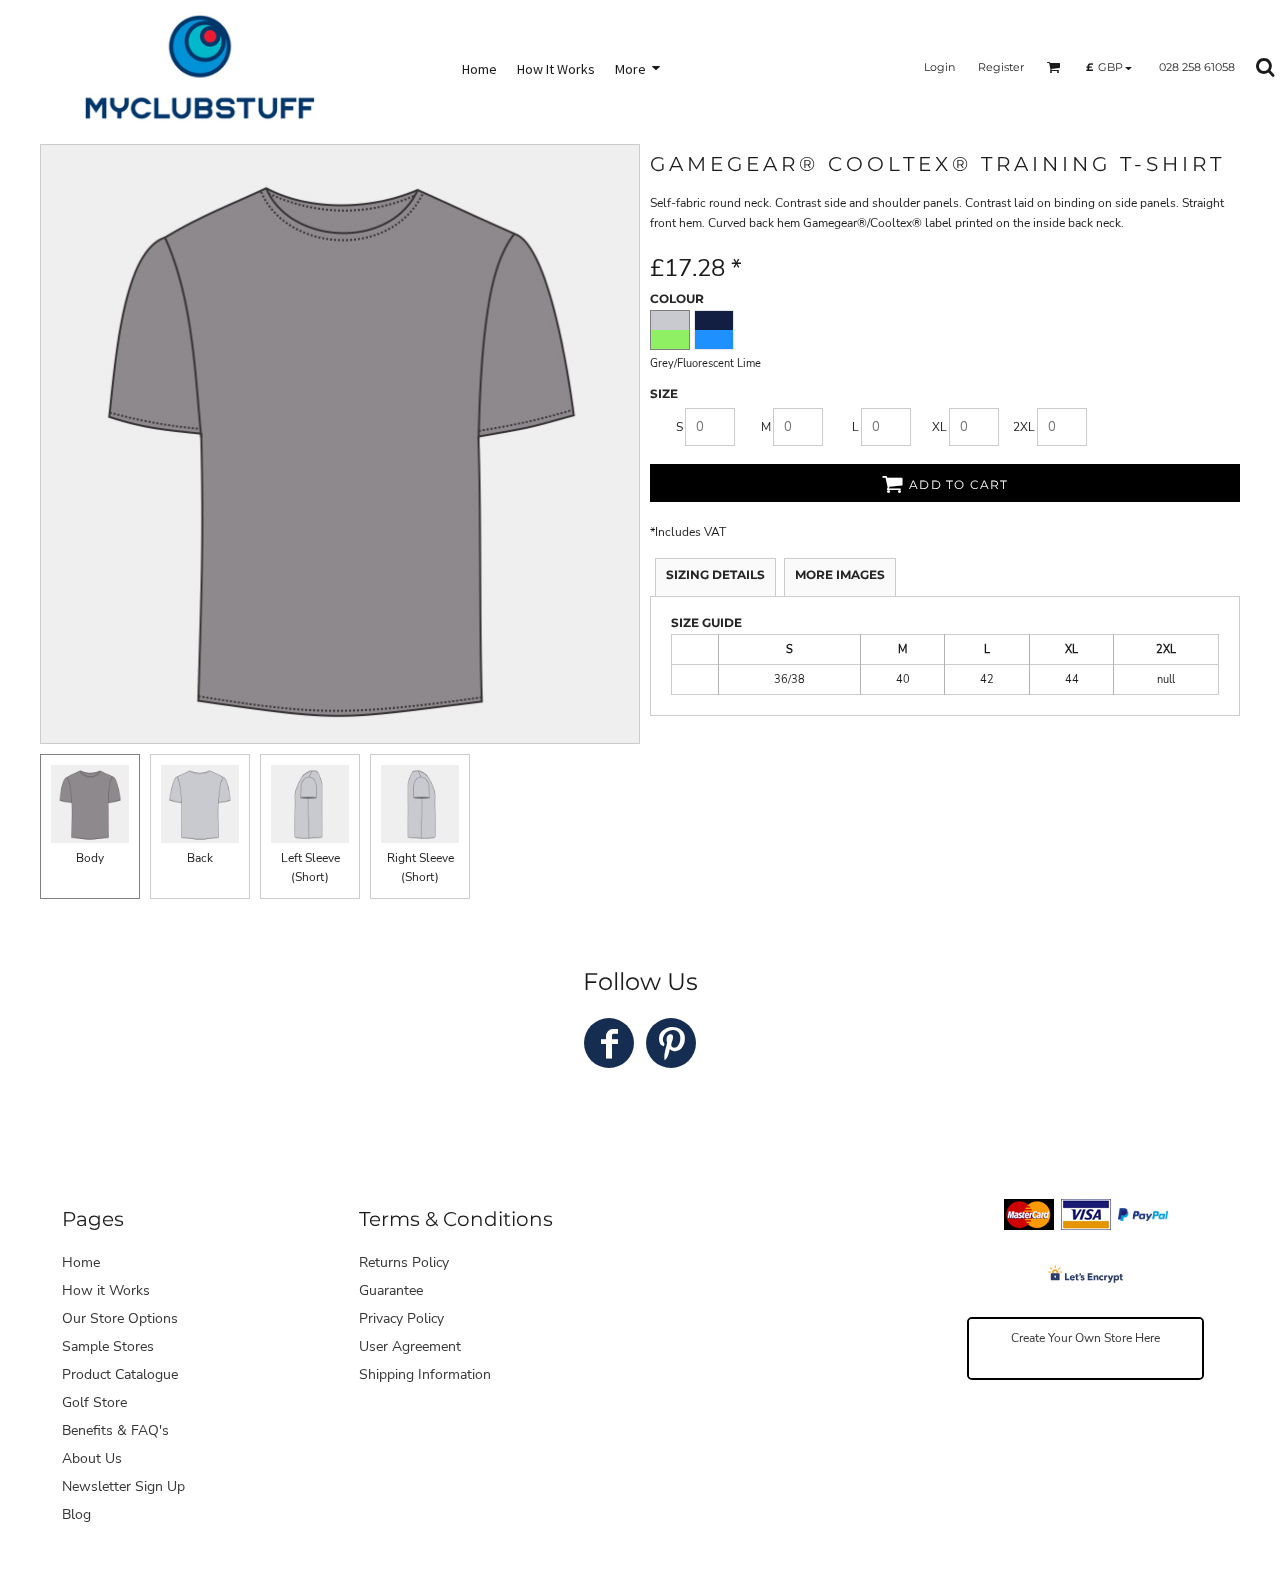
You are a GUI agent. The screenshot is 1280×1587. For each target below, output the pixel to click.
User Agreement (410, 1346)
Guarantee (391, 1290)
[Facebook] (609, 1043)
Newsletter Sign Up (123, 1486)
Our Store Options (120, 1318)
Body (90, 858)
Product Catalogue (120, 1374)
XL (939, 427)
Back (200, 858)
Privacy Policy (401, 1318)
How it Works (106, 1290)
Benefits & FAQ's (115, 1430)
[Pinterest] (671, 1043)
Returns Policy (404, 1262)
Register (1001, 67)
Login (939, 67)
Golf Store (94, 1402)
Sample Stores (108, 1346)
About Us (92, 1458)
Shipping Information (425, 1374)
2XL (1024, 427)
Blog (76, 1514)
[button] (1054, 67)
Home (81, 1262)
